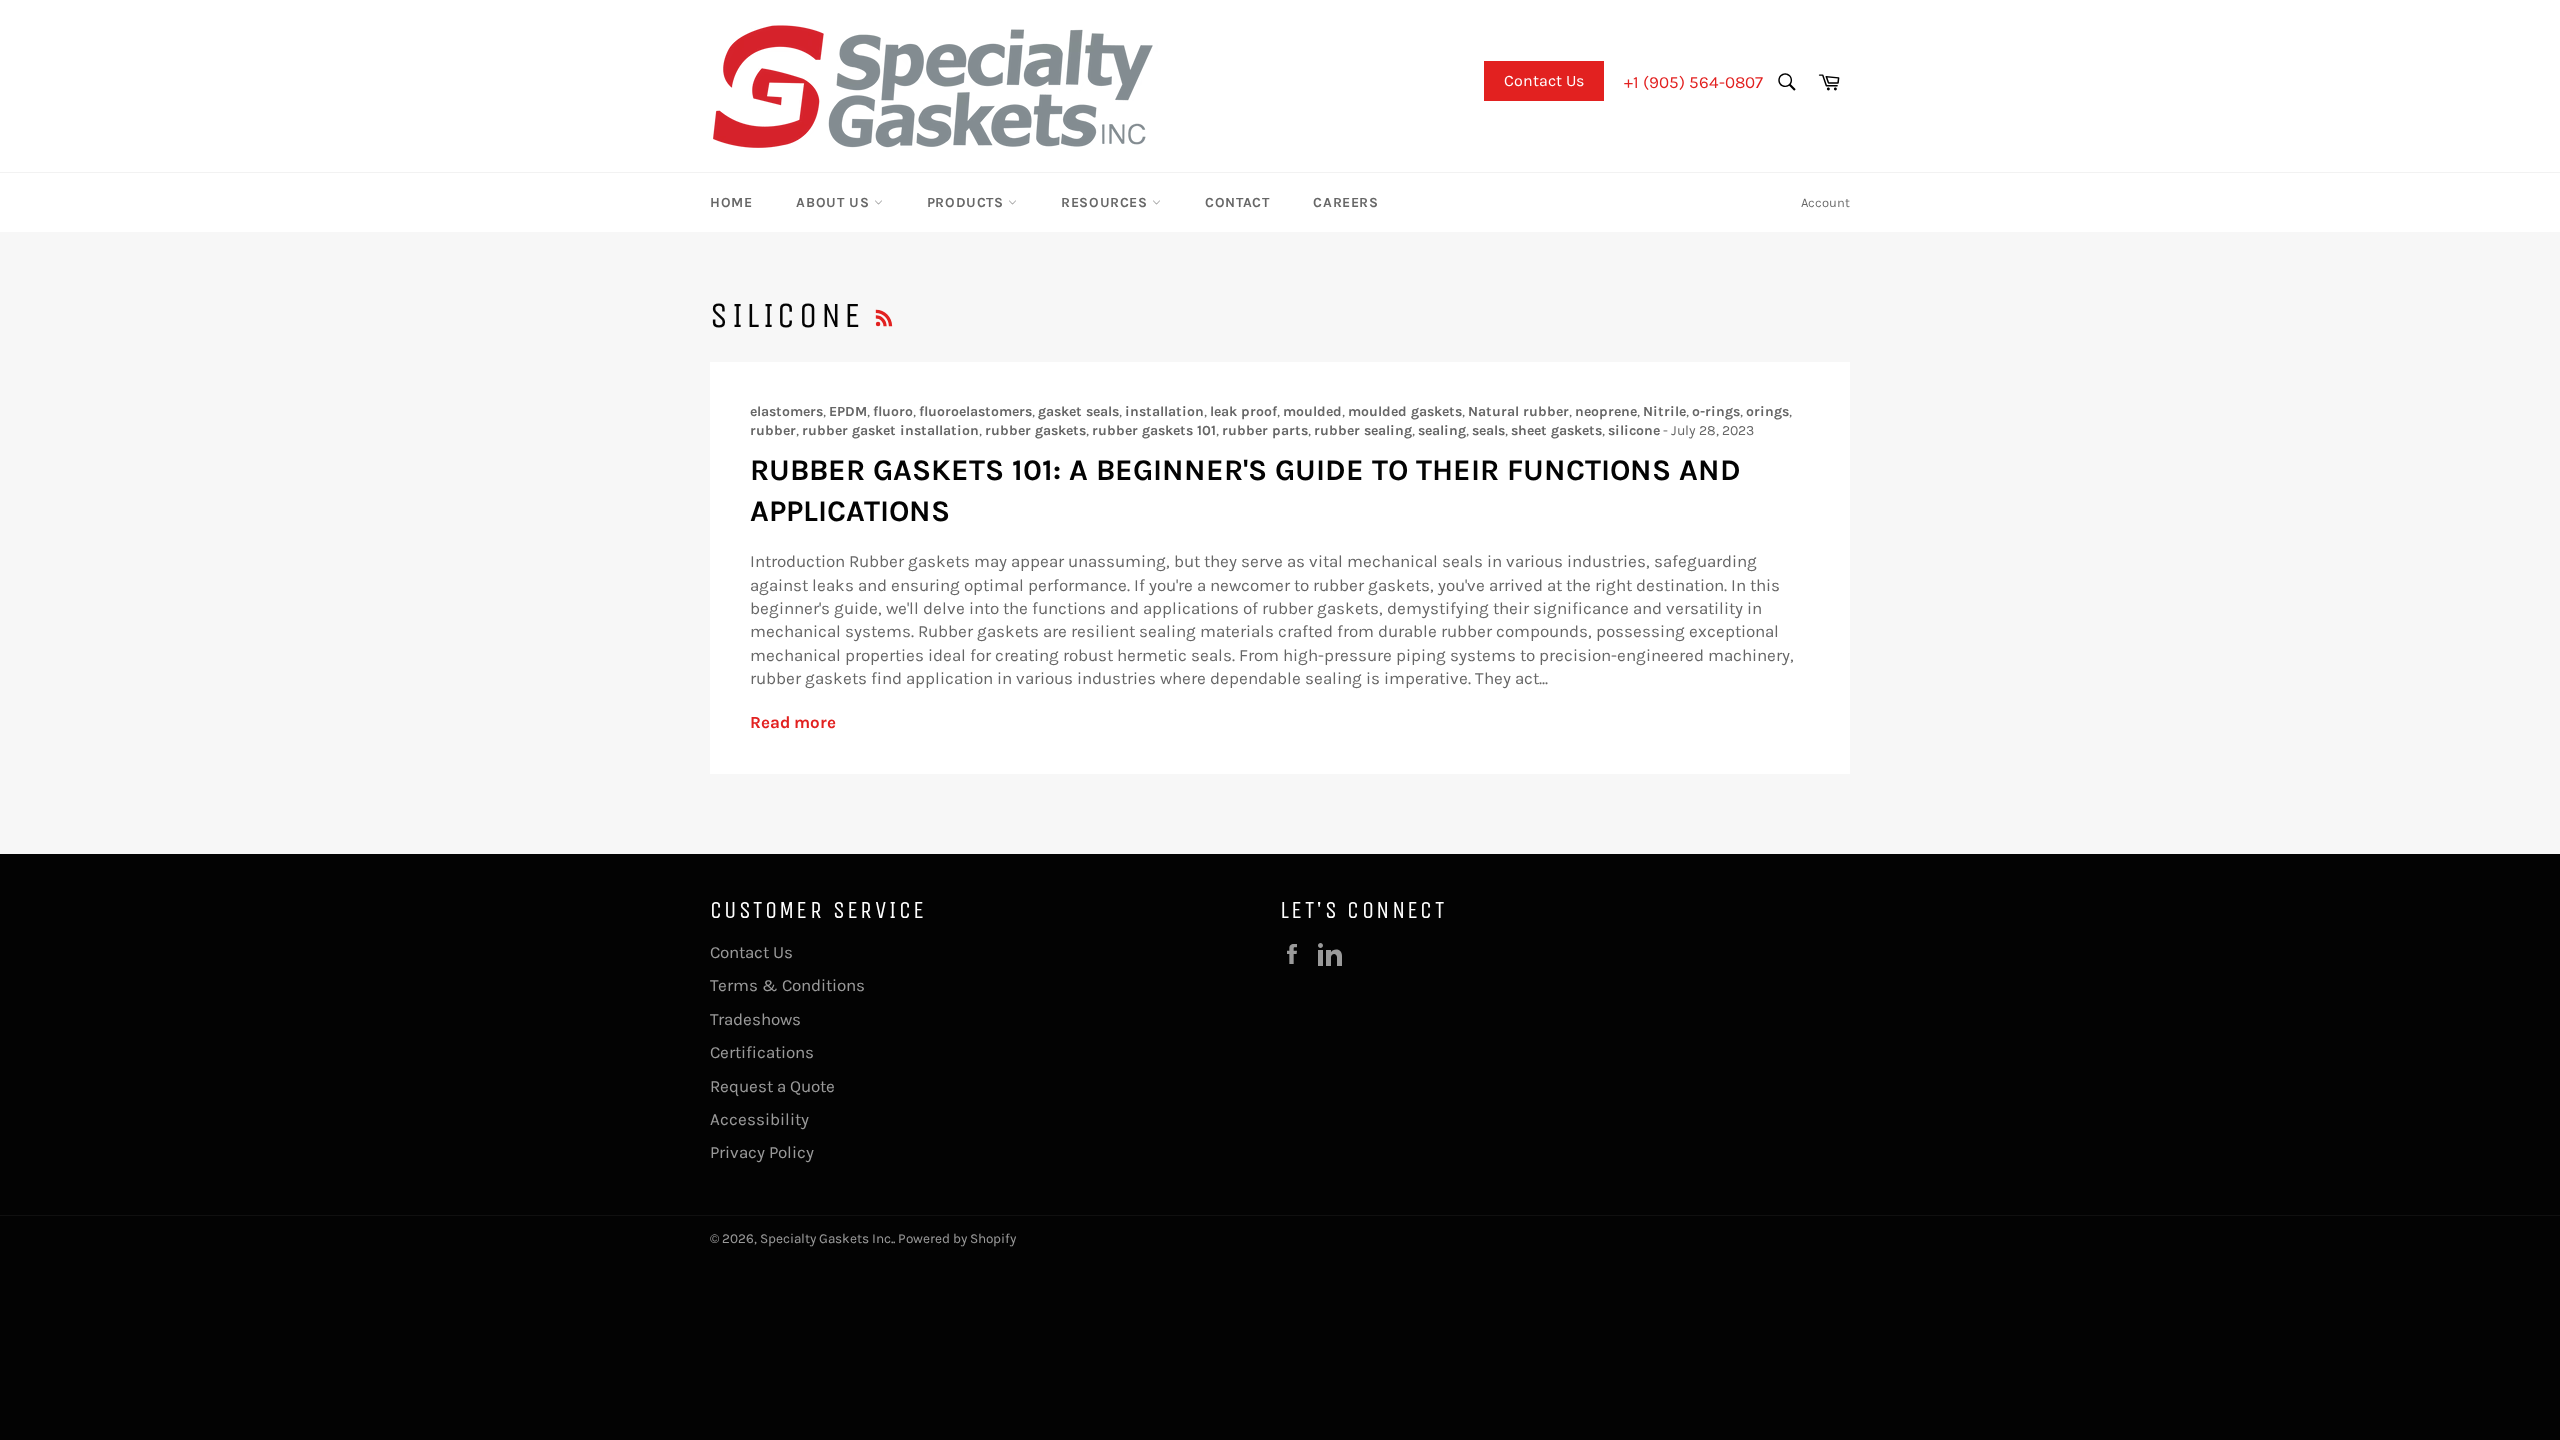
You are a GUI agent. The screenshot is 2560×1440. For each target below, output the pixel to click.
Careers (1345, 202)
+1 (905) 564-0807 (1693, 82)
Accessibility (759, 1119)
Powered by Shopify (957, 1238)
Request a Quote (772, 1086)
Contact (1237, 202)
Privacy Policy (762, 1152)
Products (967, 202)
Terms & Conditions (787, 985)
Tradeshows (755, 1019)
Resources (1106, 202)
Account (1825, 202)
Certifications (762, 1052)
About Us (834, 202)
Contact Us (1544, 80)
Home (731, 202)
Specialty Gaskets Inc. (826, 1238)
